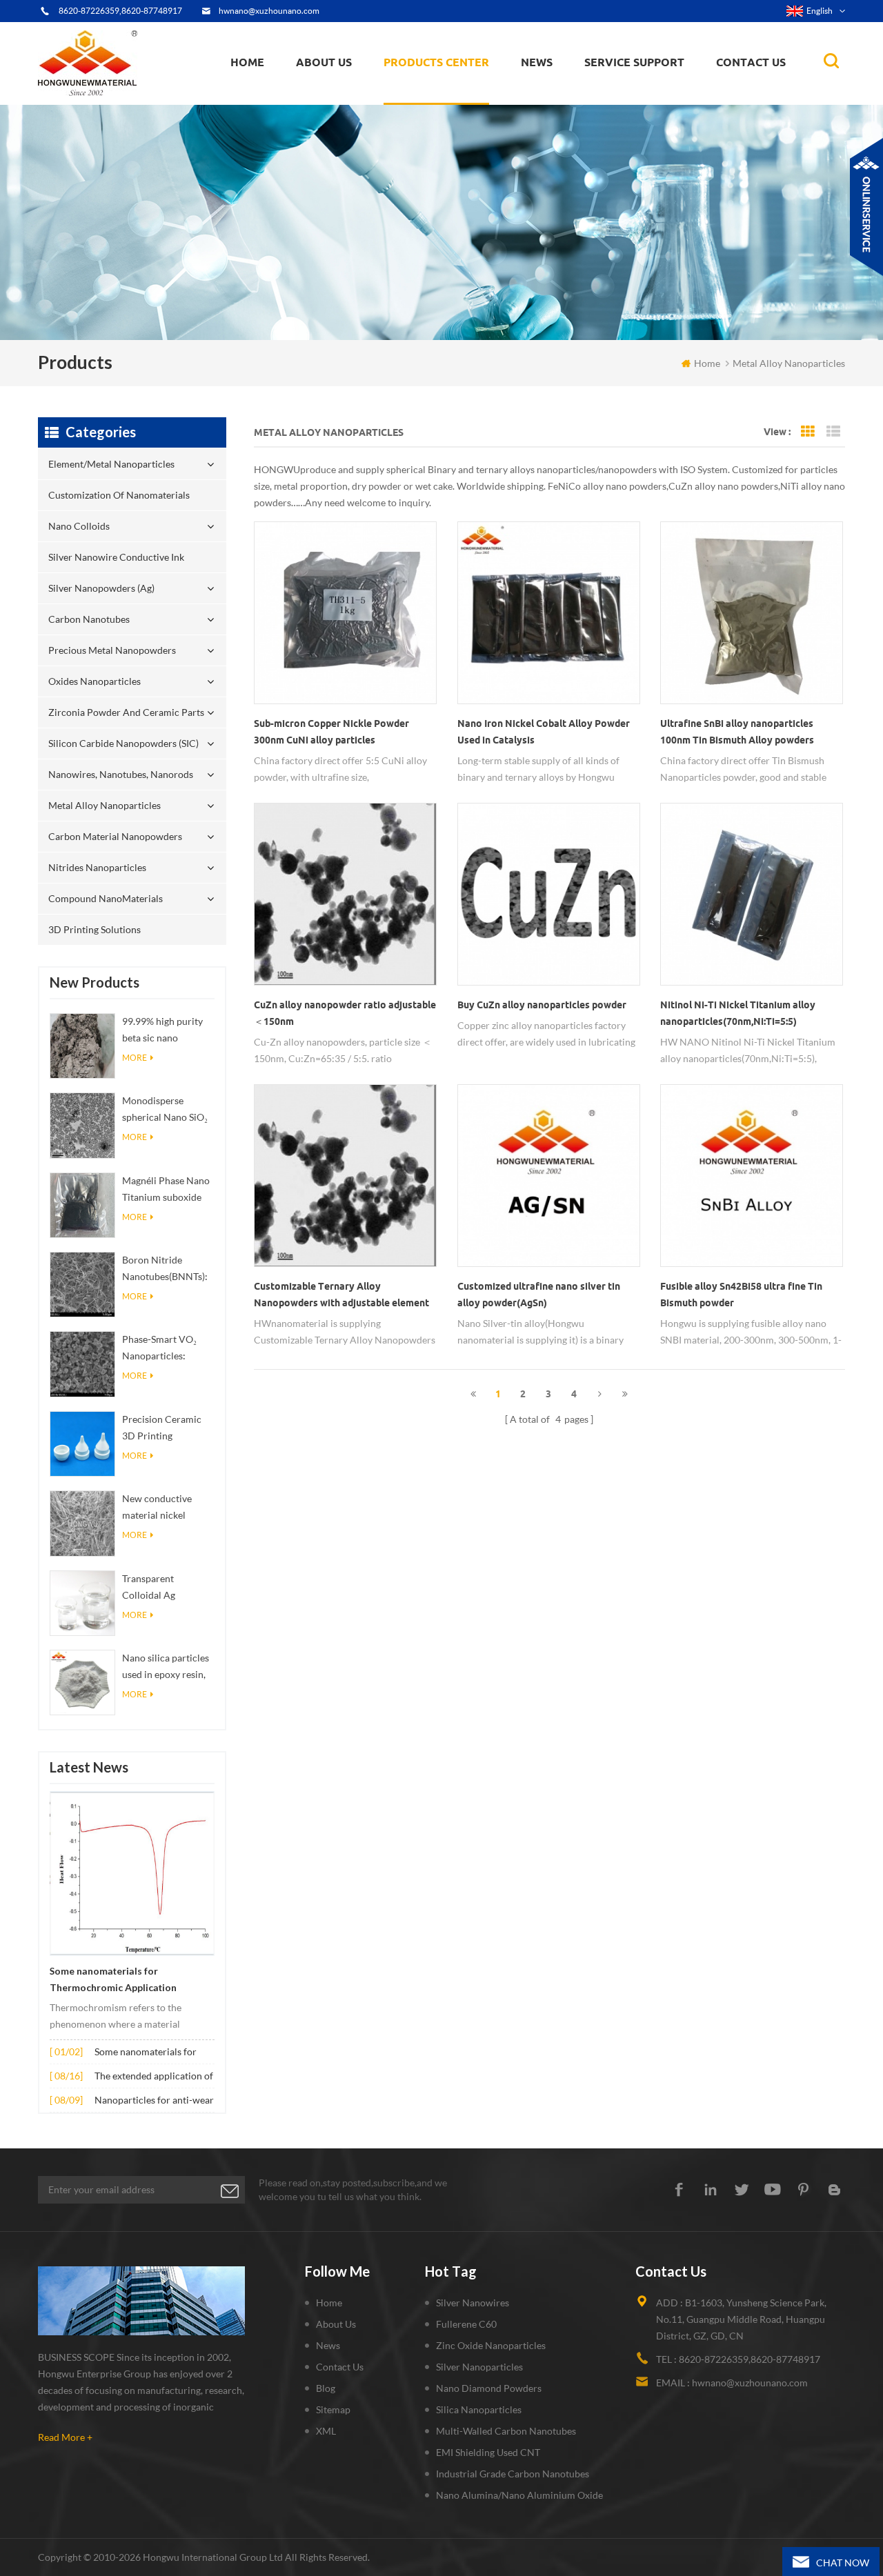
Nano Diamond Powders (489, 2388)
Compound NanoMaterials (106, 898)
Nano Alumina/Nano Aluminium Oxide (519, 2495)
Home (247, 62)
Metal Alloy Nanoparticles (105, 805)
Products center (436, 62)
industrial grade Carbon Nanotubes (513, 2474)
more (135, 1058)
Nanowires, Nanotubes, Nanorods (121, 774)
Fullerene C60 (466, 2324)
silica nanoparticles (479, 2409)
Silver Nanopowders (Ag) (446, 93)
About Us (324, 62)
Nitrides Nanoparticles (97, 867)
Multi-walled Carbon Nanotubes (506, 2431)
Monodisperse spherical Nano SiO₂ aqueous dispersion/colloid (165, 1110)
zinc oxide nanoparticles (491, 2345)
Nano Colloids (427, 96)
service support (634, 62)
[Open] (866, 207)
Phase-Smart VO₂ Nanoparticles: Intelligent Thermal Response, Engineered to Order (166, 1349)
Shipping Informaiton (346, 93)
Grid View (808, 432)
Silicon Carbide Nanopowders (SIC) (460, 86)
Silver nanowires (473, 2303)
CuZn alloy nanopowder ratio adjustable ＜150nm (345, 1013)
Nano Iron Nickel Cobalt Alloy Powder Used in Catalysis (544, 732)
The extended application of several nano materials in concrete (154, 2077)
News (328, 2345)
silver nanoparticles (479, 2367)
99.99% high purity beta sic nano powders (162, 1031)
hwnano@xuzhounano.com (269, 11)
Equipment (328, 101)
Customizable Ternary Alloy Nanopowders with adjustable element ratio (341, 1296)
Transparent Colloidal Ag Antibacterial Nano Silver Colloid (163, 1588)
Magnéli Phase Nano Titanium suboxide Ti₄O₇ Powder (166, 1190)
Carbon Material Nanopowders (115, 836)
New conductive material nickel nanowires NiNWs (161, 1508)
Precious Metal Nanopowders (112, 650)
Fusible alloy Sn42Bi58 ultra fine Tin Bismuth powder (741, 1295)
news (537, 62)
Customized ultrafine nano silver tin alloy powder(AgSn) (539, 1295)
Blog (326, 2388)
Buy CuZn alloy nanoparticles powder (542, 1005)
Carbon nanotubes (462, 91)
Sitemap (333, 2409)
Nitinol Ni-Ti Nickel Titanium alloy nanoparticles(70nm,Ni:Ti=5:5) (738, 1013)
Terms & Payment (340, 98)
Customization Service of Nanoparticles (367, 92)
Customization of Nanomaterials (429, 100)
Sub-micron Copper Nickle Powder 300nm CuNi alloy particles (331, 732)
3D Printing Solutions (95, 929)
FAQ (318, 96)
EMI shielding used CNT (488, 2452)
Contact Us (751, 62)
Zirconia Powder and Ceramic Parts (460, 87)
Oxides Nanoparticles (95, 681)
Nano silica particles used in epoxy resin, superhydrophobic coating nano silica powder (166, 1667)
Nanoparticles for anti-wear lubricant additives (154, 2101)
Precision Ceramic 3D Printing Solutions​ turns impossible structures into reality (162, 1429)
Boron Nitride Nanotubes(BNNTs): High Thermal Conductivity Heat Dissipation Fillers (165, 1269)
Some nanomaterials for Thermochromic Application (113, 1979)
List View (833, 432)
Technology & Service (346, 103)
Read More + (65, 2437)
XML (326, 2431)
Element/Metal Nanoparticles (454, 103)
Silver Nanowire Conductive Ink (457, 94)
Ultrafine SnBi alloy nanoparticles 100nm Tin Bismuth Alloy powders (737, 732)
